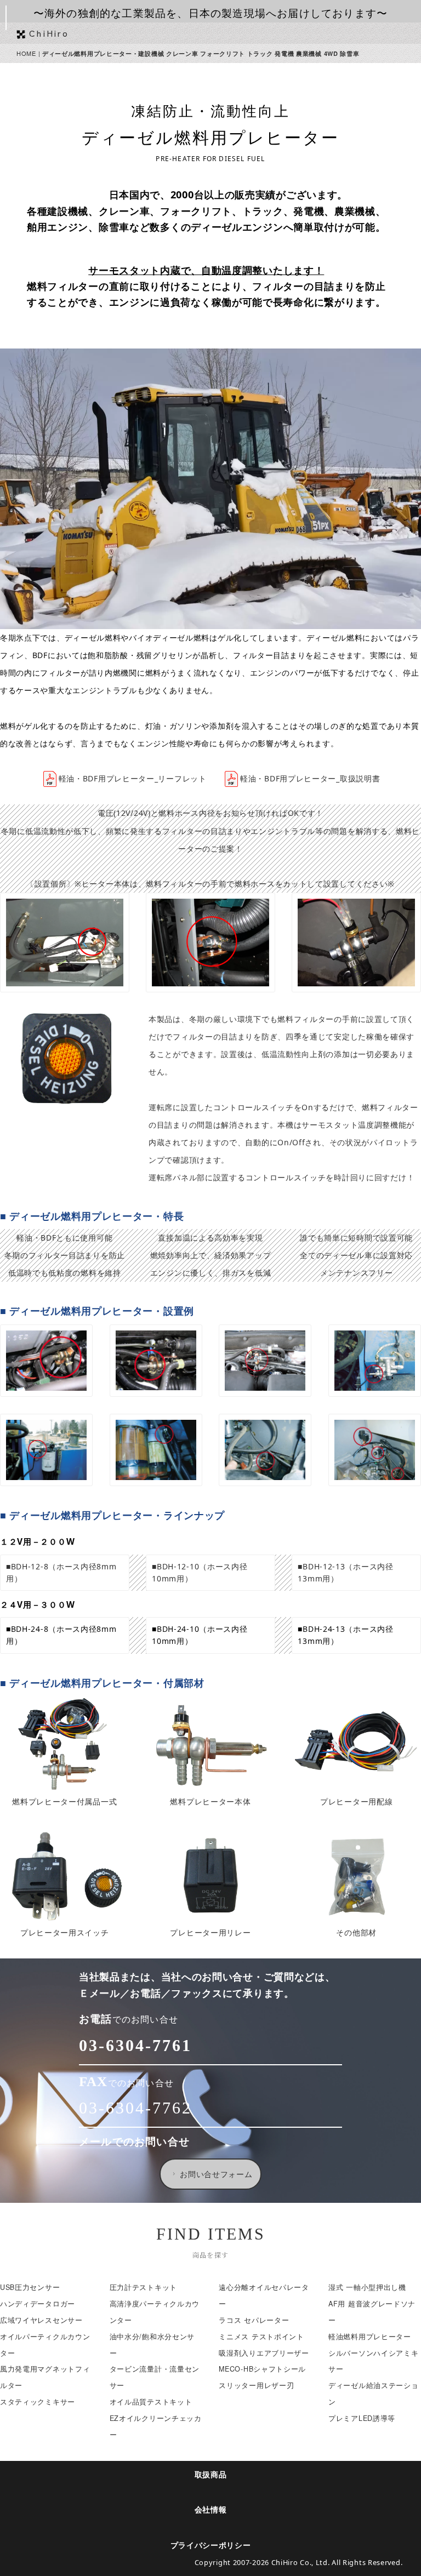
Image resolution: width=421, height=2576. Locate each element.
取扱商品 (211, 2475)
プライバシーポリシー (211, 2546)
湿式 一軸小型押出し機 (367, 2287)
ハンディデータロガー (38, 2304)
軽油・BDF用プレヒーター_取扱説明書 (310, 778)
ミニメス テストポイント (261, 2337)
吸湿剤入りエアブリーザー (264, 2353)
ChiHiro (49, 33)
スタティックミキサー (38, 2402)
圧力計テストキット (143, 2287)
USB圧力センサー (30, 2287)
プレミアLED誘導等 (362, 2418)
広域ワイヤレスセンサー (41, 2320)
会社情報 (211, 2510)
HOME (26, 53)
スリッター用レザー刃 (256, 2385)
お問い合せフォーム (216, 2174)
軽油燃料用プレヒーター (370, 2337)
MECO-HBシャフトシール (262, 2369)
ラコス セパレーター (254, 2320)
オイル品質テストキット (151, 2402)
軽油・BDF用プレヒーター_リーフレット (133, 778)
